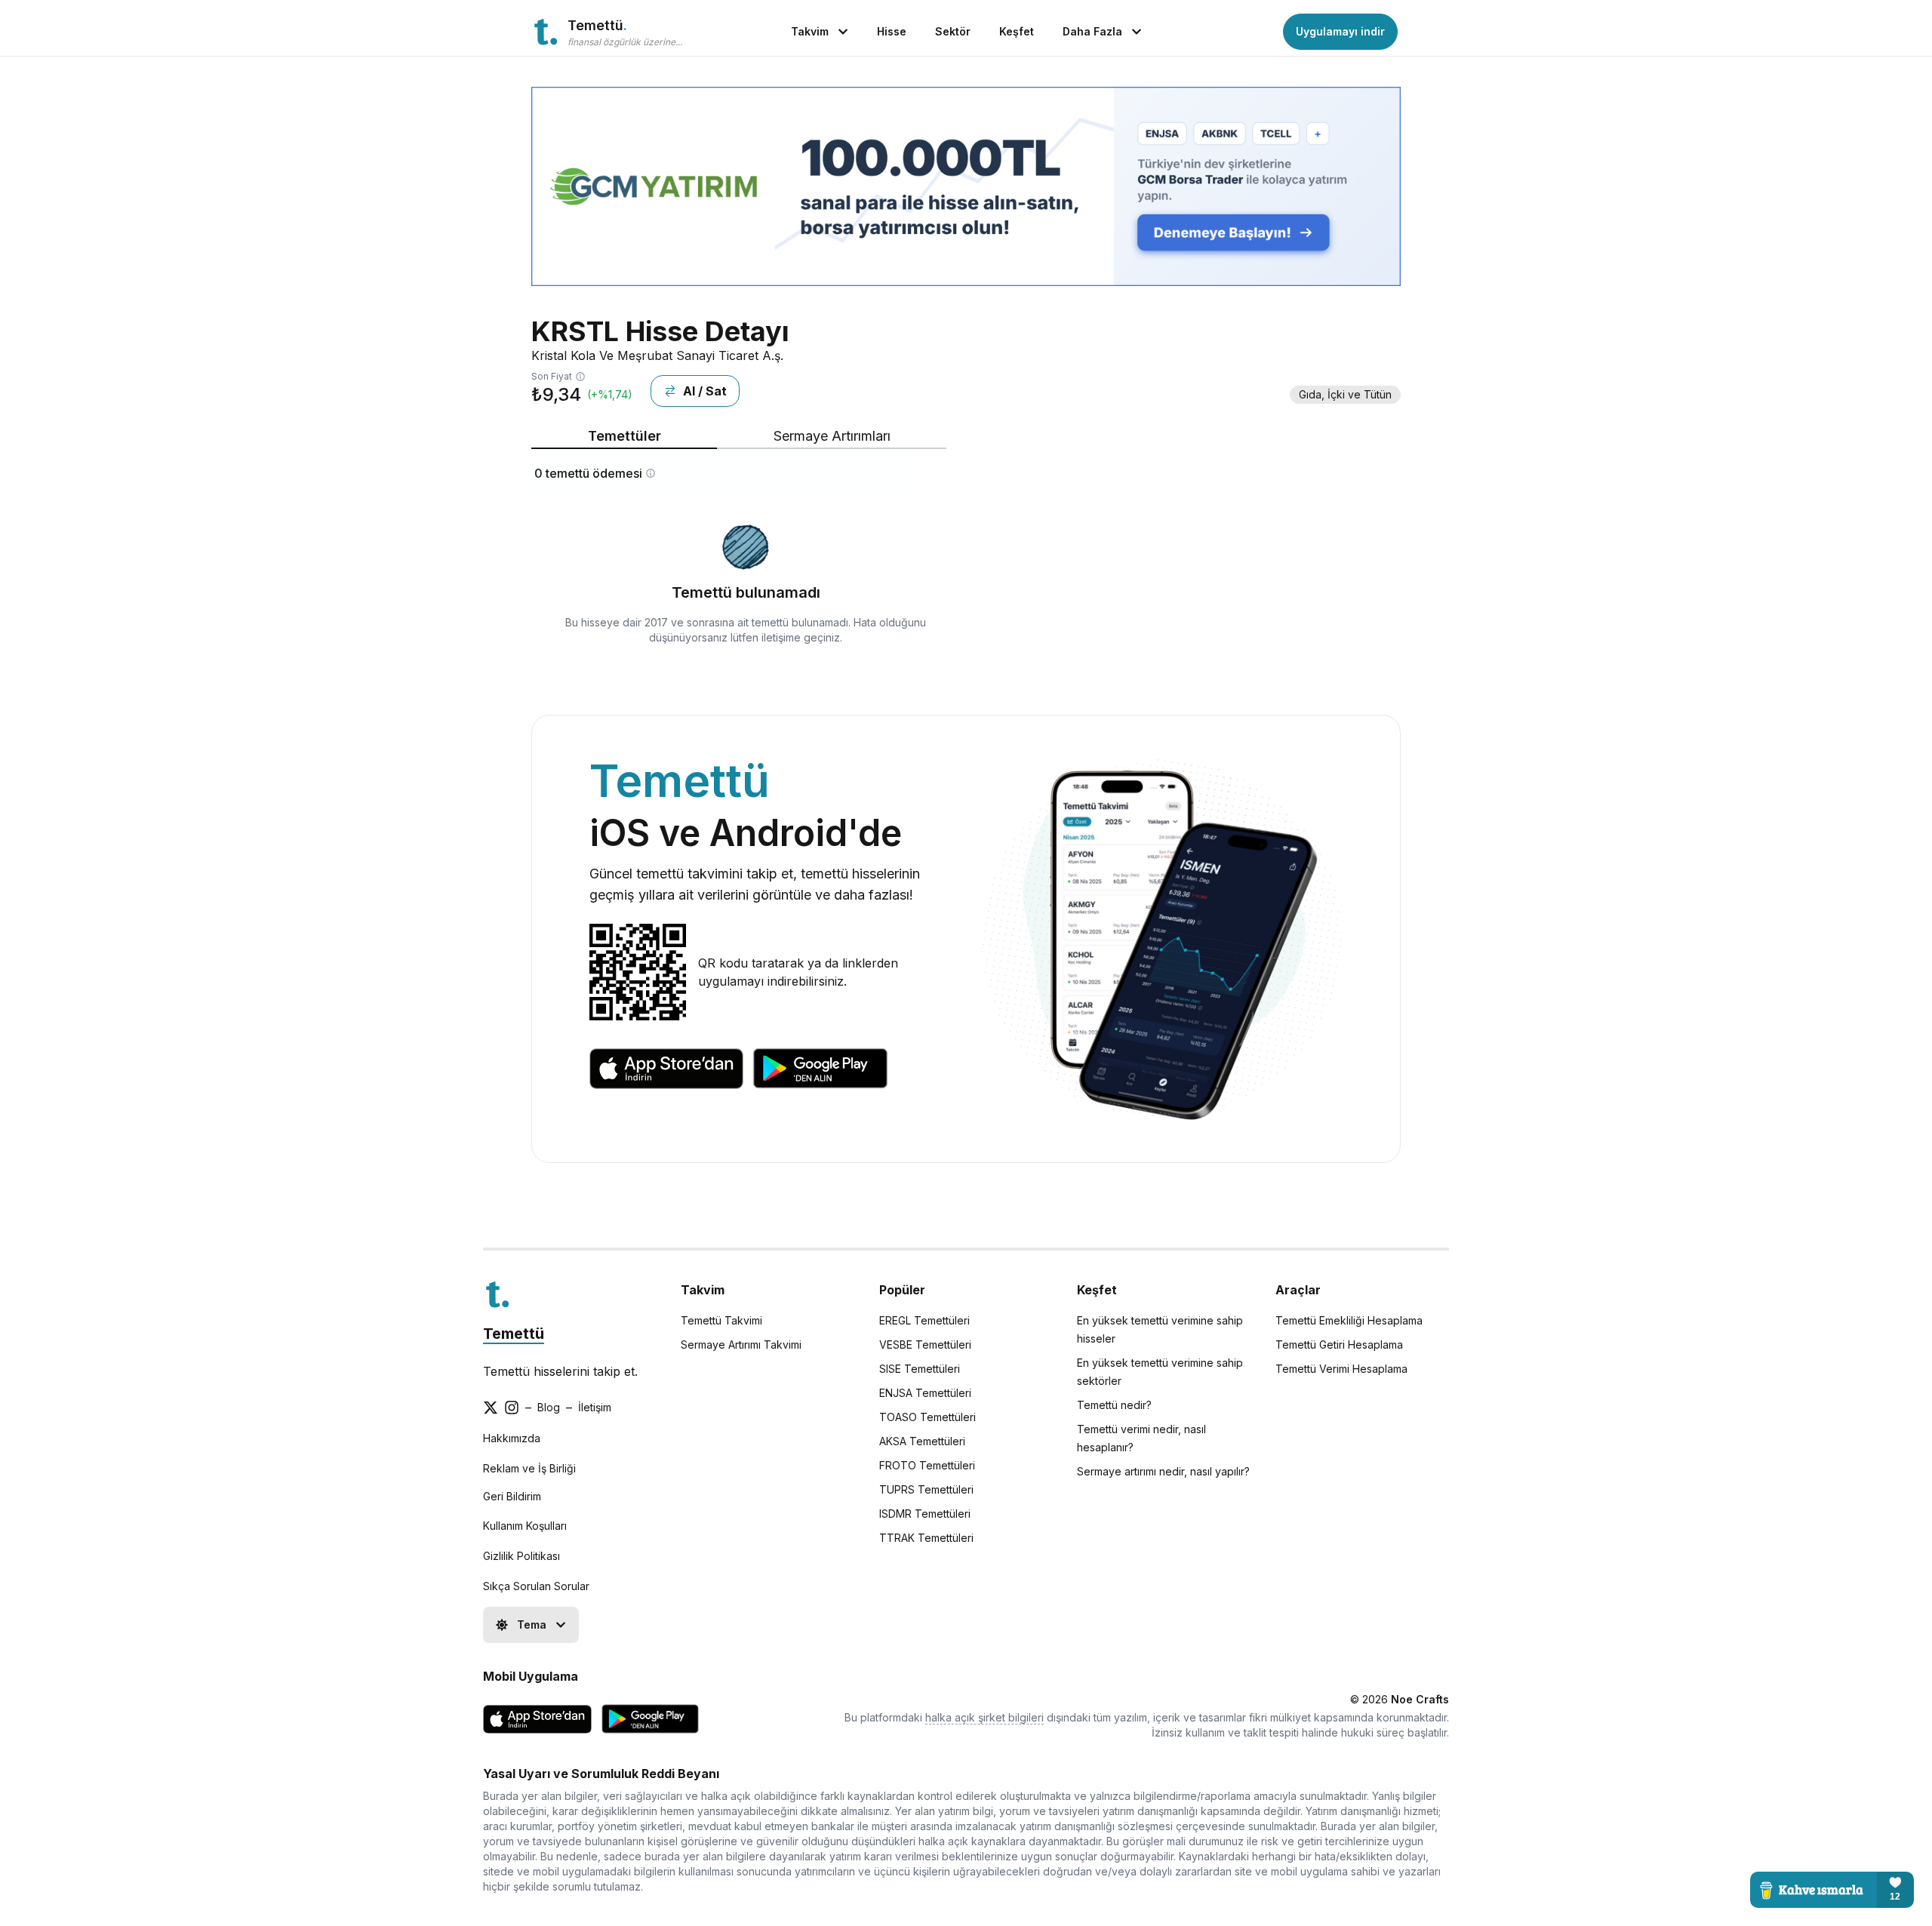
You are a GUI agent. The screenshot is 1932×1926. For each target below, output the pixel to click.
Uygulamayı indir (1340, 31)
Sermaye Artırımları (832, 436)
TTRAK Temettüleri (926, 1538)
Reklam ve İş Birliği (529, 1468)
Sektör (953, 31)
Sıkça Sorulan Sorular (536, 1586)
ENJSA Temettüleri (925, 1393)
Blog (549, 1407)
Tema (532, 1624)
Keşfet (1017, 31)
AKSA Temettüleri (922, 1441)
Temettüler (625, 436)
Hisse (892, 31)
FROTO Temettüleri (927, 1465)
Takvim (810, 31)
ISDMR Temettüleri (925, 1514)
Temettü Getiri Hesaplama (1339, 1345)
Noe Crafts (1420, 1699)
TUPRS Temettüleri (926, 1489)
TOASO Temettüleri (928, 1417)
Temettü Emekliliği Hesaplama (1349, 1320)
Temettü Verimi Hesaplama (1341, 1369)
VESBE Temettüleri (925, 1345)
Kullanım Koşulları (525, 1526)
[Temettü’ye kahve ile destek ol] (1832, 1890)
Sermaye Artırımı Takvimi (741, 1345)
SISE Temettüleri (920, 1369)
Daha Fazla (1092, 31)
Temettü (514, 1334)
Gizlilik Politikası (521, 1556)
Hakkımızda (512, 1438)
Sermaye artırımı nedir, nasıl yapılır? (1163, 1471)
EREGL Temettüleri (924, 1320)
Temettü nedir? (1114, 1405)
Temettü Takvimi (721, 1320)
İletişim (595, 1407)
